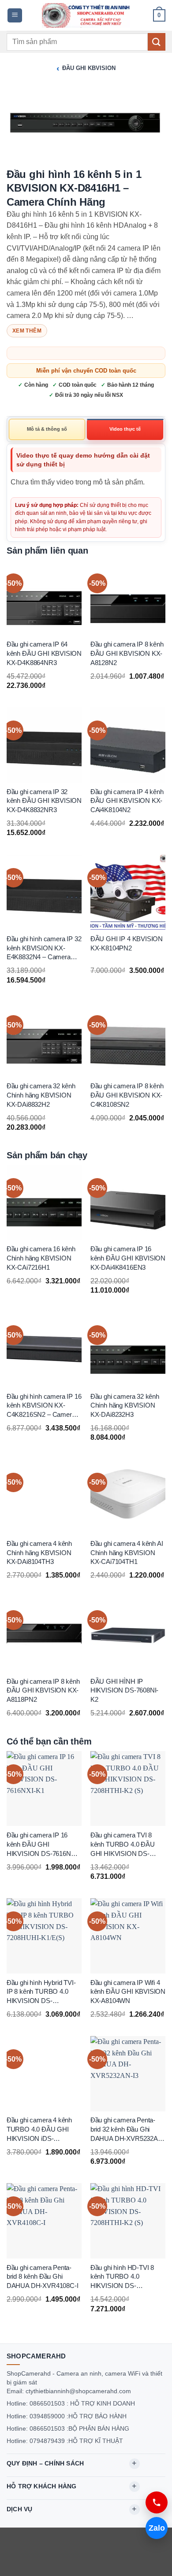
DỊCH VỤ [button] (19, 2509)
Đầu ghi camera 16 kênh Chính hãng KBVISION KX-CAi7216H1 (41, 1258)
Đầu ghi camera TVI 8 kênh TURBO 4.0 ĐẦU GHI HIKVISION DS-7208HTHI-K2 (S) (123, 1845)
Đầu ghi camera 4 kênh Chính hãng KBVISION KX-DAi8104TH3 (39, 1553)
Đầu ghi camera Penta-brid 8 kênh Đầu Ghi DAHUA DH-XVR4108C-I (43, 2276)
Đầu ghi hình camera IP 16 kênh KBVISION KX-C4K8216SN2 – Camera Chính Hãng (44, 1406)
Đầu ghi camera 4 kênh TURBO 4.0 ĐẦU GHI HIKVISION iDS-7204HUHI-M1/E (39, 2130)
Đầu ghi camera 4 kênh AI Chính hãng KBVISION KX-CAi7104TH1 (127, 1553)
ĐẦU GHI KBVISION (89, 68)
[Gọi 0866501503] (157, 2502)
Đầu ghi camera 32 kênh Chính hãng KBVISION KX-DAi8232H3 (125, 1406)
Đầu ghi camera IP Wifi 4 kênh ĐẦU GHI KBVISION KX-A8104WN (128, 1991)
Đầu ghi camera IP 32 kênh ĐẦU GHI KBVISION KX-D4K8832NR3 (44, 801)
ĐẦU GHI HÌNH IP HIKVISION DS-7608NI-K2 (125, 1691)
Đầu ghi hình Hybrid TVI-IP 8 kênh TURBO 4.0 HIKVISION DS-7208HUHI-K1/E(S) (41, 1992)
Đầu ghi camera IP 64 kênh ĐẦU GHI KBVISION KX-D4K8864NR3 (44, 653)
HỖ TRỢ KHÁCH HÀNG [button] (41, 2486)
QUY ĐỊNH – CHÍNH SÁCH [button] (45, 2463)
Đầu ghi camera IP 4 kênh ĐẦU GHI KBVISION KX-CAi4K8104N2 (127, 801)
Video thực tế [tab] (125, 429)
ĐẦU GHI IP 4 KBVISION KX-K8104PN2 (127, 944)
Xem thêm (27, 331)
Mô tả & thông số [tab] (47, 429)
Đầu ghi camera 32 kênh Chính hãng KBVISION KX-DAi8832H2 (41, 1095)
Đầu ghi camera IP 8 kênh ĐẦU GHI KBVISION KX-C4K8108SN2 (127, 1095)
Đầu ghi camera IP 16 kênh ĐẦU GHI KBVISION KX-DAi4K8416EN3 (128, 1258)
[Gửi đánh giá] (157, 42)
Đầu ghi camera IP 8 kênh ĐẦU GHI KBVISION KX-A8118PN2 (43, 1691)
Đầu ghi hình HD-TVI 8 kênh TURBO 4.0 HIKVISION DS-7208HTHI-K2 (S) (122, 2277)
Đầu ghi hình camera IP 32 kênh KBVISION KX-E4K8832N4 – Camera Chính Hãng (44, 949)
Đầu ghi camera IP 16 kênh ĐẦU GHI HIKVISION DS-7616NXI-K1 (43, 1845)
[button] (15, 16)
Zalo (157, 2528)
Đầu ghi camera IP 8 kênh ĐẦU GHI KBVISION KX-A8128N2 (127, 653)
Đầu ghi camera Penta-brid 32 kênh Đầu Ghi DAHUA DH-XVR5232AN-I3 (128, 2130)
